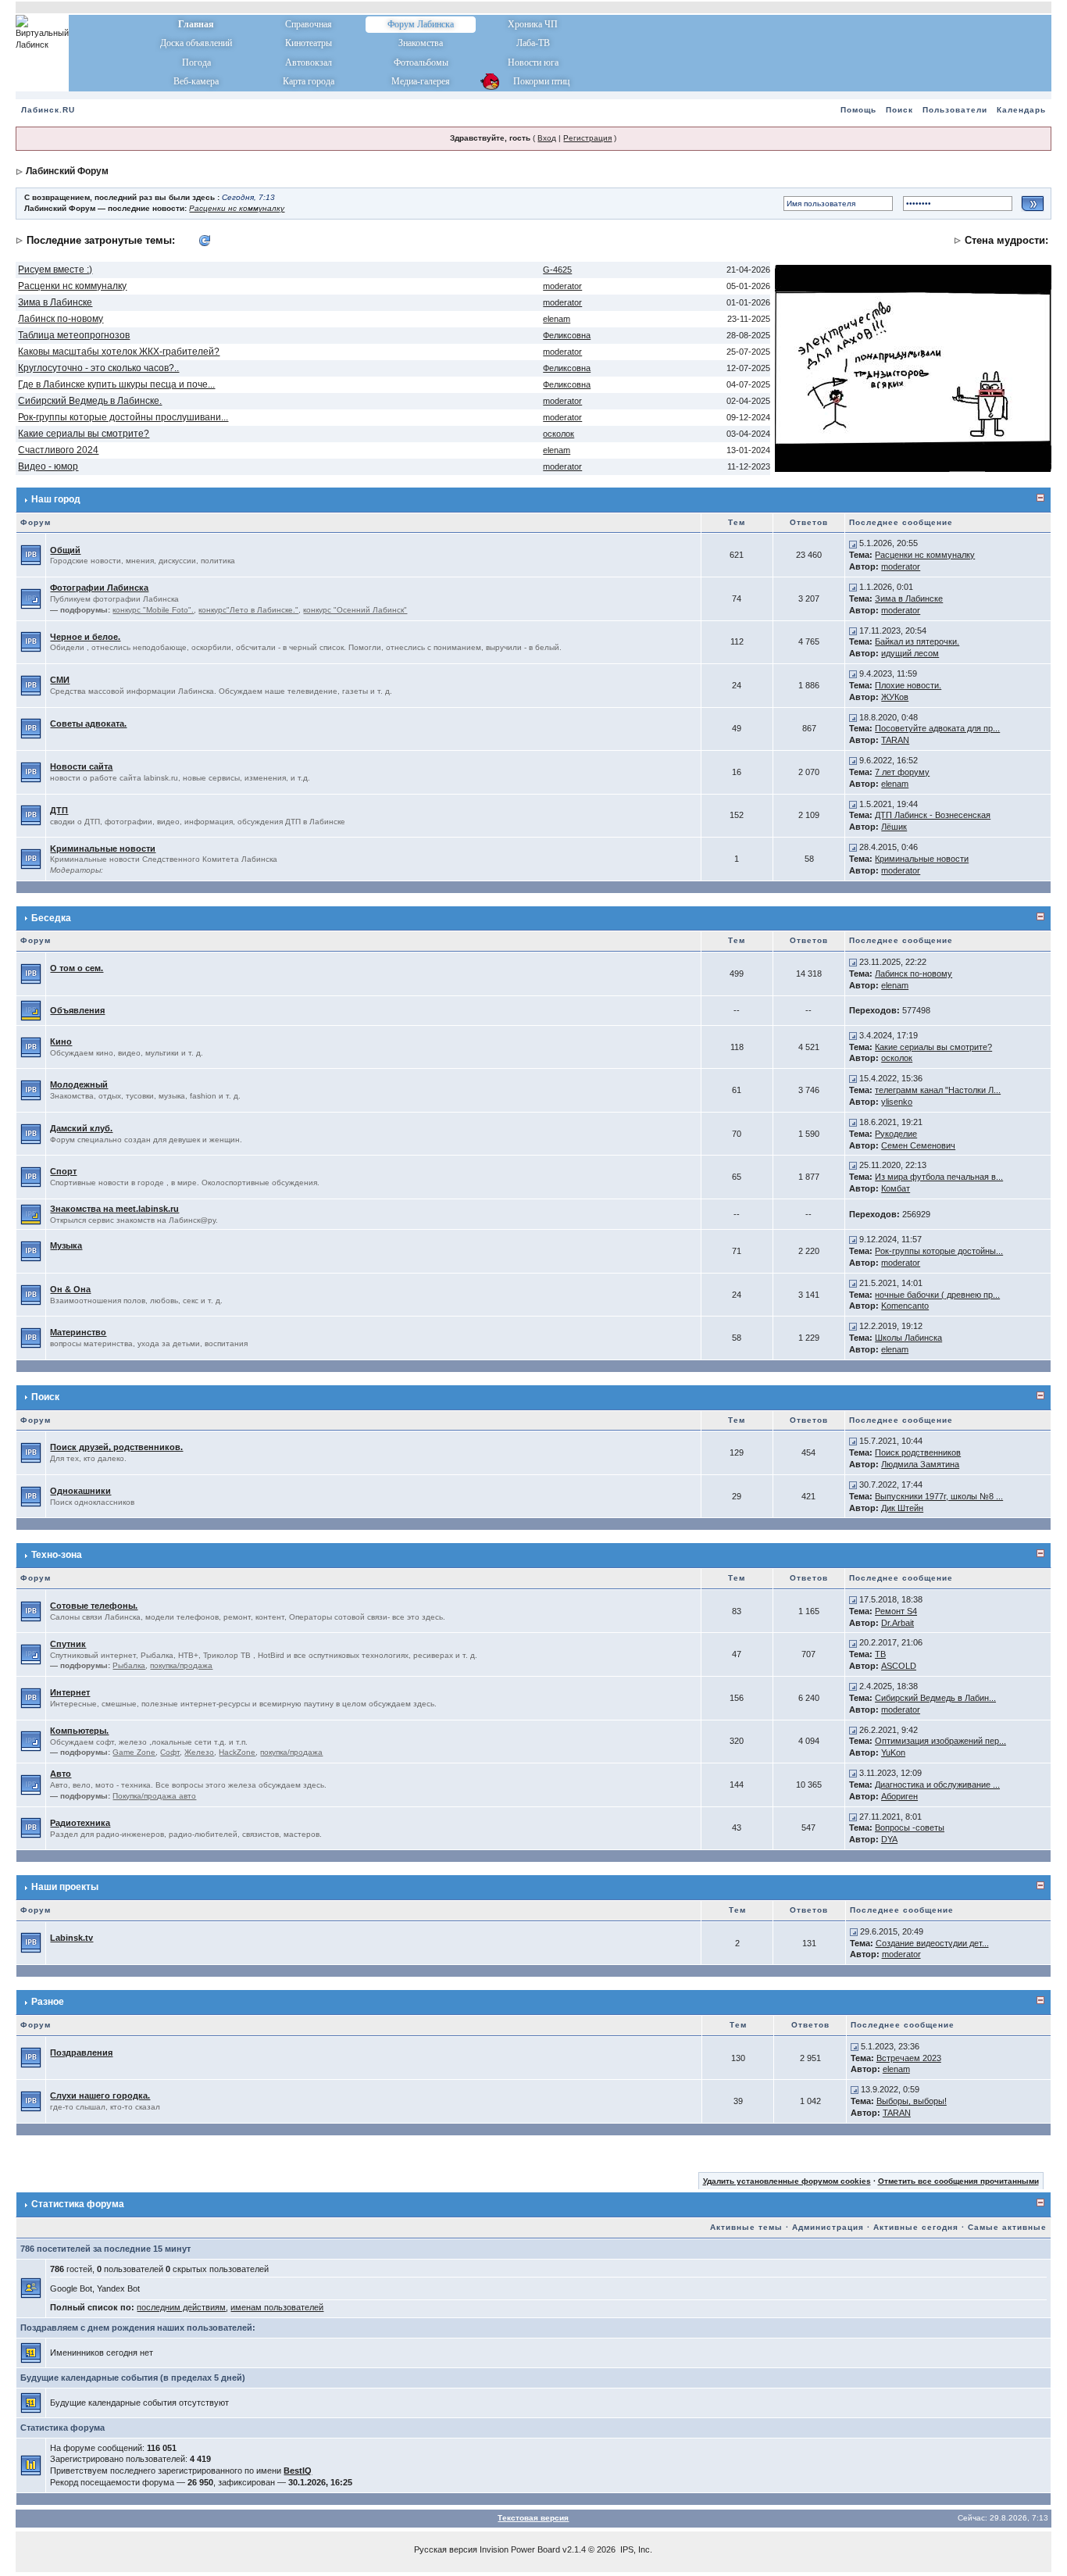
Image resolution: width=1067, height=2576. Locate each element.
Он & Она (70, 1289)
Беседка (51, 918)
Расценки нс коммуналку (237, 208)
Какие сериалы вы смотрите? (84, 434)
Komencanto (905, 1306)
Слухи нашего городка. (100, 2095)
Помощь (858, 110)
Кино (61, 1041)
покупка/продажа (181, 1665)
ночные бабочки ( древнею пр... (937, 1295)
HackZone (237, 1752)
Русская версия (446, 2549)
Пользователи (955, 110)
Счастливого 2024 (58, 450)
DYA (889, 1839)
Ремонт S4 (896, 1611)
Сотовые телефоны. (94, 1606)
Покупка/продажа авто (154, 1796)
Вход (547, 138)
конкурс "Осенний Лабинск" (355, 610)
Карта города (309, 81)
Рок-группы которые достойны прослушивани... (123, 417)
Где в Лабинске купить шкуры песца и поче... (116, 384)
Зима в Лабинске (55, 302)
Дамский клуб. (81, 1128)
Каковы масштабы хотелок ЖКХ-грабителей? (119, 352)
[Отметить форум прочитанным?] (31, 555)
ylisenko (897, 1102)
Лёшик (894, 827)
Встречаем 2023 (909, 2058)
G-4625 (557, 270)
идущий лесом (910, 653)
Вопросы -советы (910, 1827)
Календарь (1021, 110)
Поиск (899, 110)
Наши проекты (65, 1887)
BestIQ (298, 2471)
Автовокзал (309, 63)
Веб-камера (196, 81)
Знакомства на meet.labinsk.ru (114, 1209)
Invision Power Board (520, 2549)
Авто (61, 1774)
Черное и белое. (85, 637)
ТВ (880, 1654)
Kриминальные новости (103, 849)
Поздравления (81, 2053)
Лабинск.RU (48, 110)
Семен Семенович (918, 1145)
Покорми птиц (533, 81)
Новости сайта (81, 766)
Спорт (63, 1171)
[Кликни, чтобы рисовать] (913, 367)
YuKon (893, 1752)
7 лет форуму (902, 772)
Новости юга (533, 63)
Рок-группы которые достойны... (939, 1251)
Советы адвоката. (88, 723)
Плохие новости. (908, 685)
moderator (562, 286)
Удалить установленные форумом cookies (787, 2181)
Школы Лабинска (908, 1338)
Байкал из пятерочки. (917, 641)
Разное (48, 2002)
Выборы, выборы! (912, 2101)
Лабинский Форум (67, 171)
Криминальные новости (922, 859)
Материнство (78, 1332)
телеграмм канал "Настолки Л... (938, 1090)
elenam (557, 319)
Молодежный (79, 1084)
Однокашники (80, 1491)
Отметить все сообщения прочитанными (958, 2181)
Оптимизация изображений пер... (940, 1741)
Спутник (68, 1644)
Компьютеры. (79, 1731)
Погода (196, 63)
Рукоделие (896, 1134)
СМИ (60, 680)
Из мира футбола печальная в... (939, 1177)
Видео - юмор (48, 466)
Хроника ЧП (533, 24)
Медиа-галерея (421, 81)
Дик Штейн (902, 1508)
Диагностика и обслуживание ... (937, 1785)
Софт (170, 1752)
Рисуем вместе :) (55, 270)
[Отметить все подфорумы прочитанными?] (31, 598)
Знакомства (421, 43)
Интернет (70, 1692)
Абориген (899, 1796)
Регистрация (587, 138)
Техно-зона (57, 1555)
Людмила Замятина (920, 1464)
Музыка (66, 1245)
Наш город (56, 499)
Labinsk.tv (71, 1938)
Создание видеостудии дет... (932, 1943)
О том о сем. (77, 968)
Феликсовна (567, 335)
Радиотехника (80, 1823)
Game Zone (134, 1752)
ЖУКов (895, 697)
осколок (558, 434)
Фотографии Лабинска (99, 588)
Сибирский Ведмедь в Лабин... (935, 1698)
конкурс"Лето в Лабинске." (248, 610)
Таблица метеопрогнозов (74, 335)
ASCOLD (899, 1666)
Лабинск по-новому (61, 319)
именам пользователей (277, 2307)
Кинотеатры (309, 43)
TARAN (895, 740)
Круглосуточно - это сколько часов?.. (98, 368)
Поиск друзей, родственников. (116, 1447)
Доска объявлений (196, 43)
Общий (65, 550)
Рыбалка (129, 1665)
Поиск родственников (918, 1452)
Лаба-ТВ (533, 43)
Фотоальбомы (421, 63)
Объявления (77, 1010)
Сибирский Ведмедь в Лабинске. (90, 401)
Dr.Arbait (897, 1623)
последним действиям (181, 2307)
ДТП (59, 810)
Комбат (896, 1188)
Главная (196, 24)
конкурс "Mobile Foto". (153, 610)
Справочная (309, 24)
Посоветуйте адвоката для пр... (937, 728)
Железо (199, 1752)
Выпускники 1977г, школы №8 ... (939, 1496)
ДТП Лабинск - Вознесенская (933, 815)
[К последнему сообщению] (853, 543)
